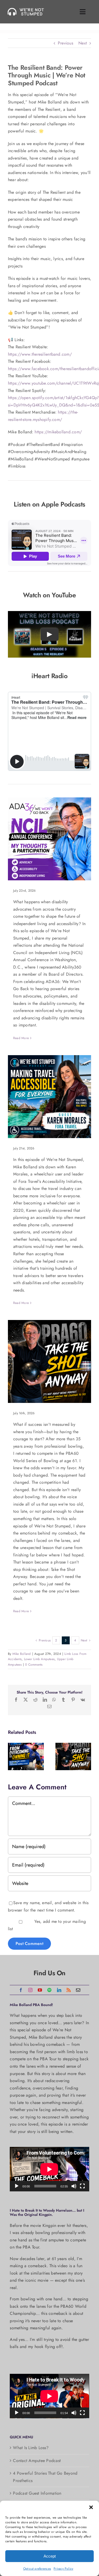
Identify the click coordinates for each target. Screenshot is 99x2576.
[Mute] (74, 2186)
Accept (50, 2556)
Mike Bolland (22, 1654)
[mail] (78, 1990)
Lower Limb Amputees (39, 1659)
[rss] (69, 1990)
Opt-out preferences (37, 2569)
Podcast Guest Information (37, 2493)
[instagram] (30, 1990)
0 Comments (34, 1665)
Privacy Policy (63, 2569)
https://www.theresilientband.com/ (40, 354)
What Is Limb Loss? (31, 2448)
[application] (49, 2169)
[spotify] (49, 1990)
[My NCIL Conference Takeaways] (49, 839)
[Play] (17, 2186)
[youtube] (40, 1990)
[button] (91, 2507)
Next (83, 43)
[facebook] (21, 1990)
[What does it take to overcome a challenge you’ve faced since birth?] (26, 1756)
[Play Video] (50, 634)
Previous (65, 43)
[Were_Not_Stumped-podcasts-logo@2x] (27, 10)
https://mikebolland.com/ (58, 432)
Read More (21, 1038)
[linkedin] (59, 1990)
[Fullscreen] (82, 2186)
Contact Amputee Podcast (37, 2461)
